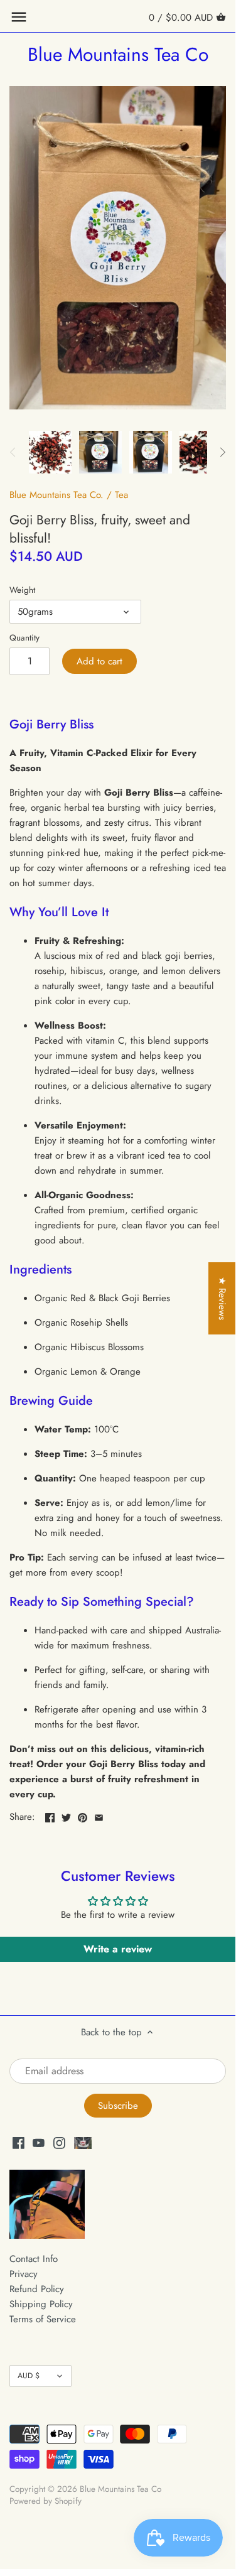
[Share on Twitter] (66, 1816)
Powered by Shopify (46, 2501)
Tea (121, 495)
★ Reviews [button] (222, 1298)
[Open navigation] (19, 17)
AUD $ (29, 2376)
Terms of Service (43, 2319)
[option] (50, 452)
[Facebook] (19, 2142)
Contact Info (34, 2259)
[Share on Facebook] (50, 1816)
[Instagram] (59, 2142)
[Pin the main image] (83, 1816)
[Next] (222, 452)
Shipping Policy (41, 2304)
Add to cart (99, 661)
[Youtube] (39, 2142)
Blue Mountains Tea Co (118, 55)
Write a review (118, 1949)
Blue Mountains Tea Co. (56, 495)
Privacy (24, 2274)
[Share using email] (99, 1816)
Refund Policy (37, 2289)
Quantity (24, 638)
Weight (22, 590)
